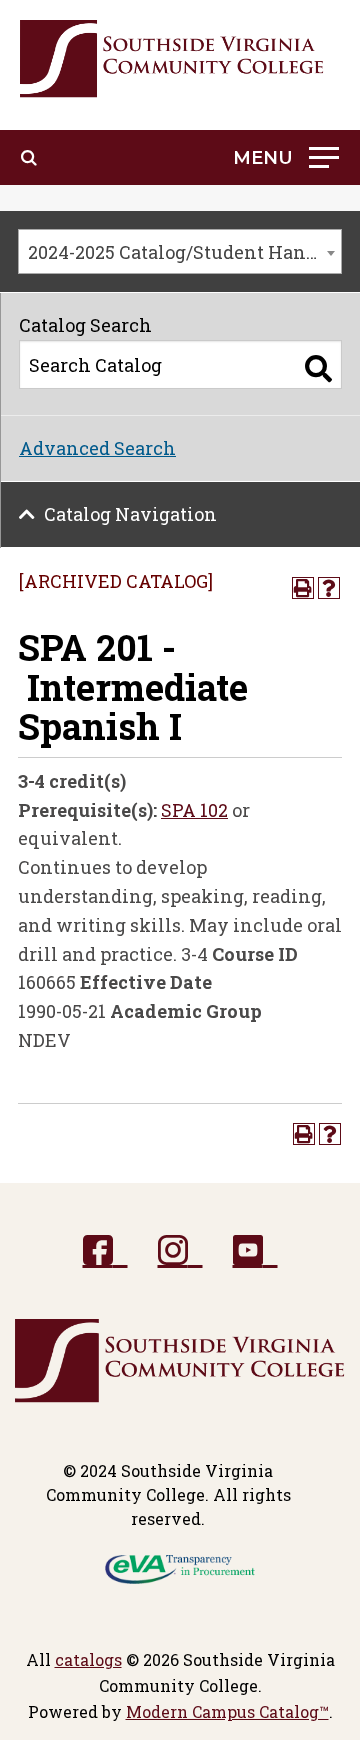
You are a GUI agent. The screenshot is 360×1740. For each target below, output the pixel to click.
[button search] (29, 158)
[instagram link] (180, 1251)
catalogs (88, 1659)
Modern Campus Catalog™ (227, 1711)
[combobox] (180, 251)
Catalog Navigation (130, 514)
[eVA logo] (180, 1567)
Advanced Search (97, 448)
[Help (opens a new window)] (329, 588)
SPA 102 (194, 810)
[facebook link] (105, 1251)
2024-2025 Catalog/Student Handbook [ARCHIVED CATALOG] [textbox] (184, 252)
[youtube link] (255, 1251)
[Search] (318, 369)
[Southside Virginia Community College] (172, 59)
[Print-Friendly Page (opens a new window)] (303, 588)
